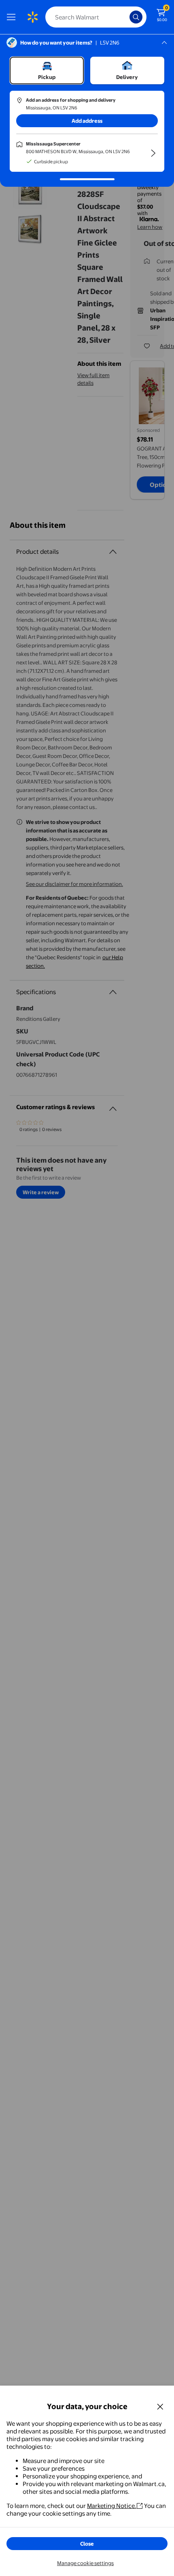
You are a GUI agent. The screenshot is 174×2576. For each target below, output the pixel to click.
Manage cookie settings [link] (85, 2563)
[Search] (136, 17)
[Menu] (13, 17)
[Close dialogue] (160, 2406)
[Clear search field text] (125, 17)
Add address (87, 121)
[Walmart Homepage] (32, 17)
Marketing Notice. (112, 2506)
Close (87, 2544)
